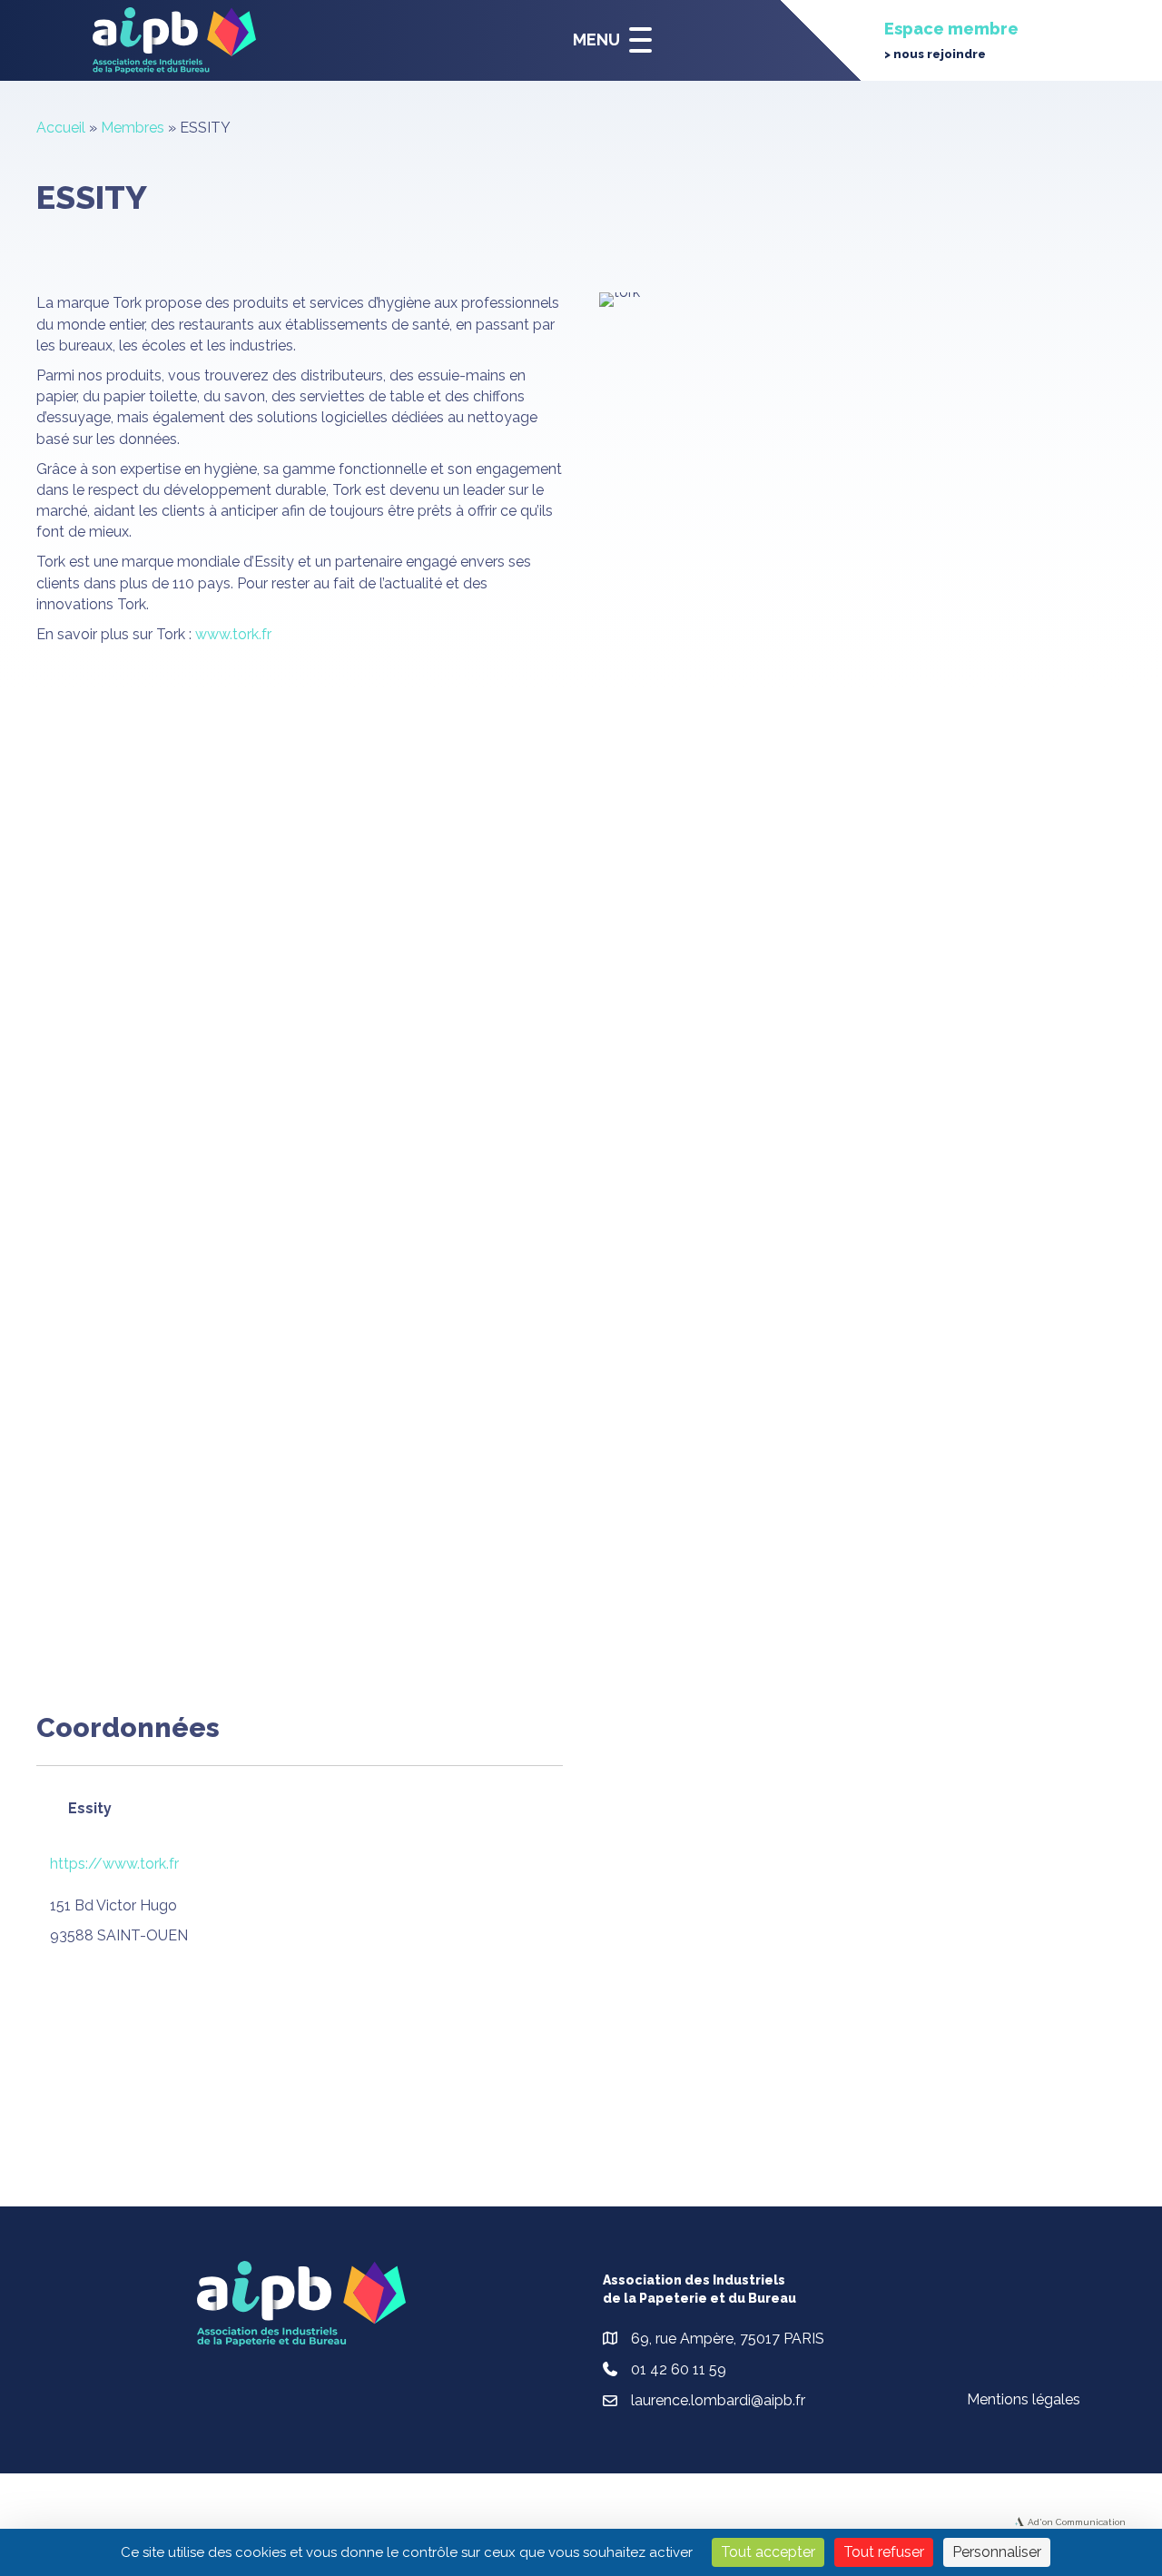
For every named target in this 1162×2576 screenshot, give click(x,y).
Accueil (61, 128)
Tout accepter (768, 2552)
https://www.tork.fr (114, 1864)
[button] (608, 40)
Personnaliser (997, 2552)
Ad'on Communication (1077, 2522)
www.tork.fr (233, 634)
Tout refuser (884, 2552)
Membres (133, 128)
